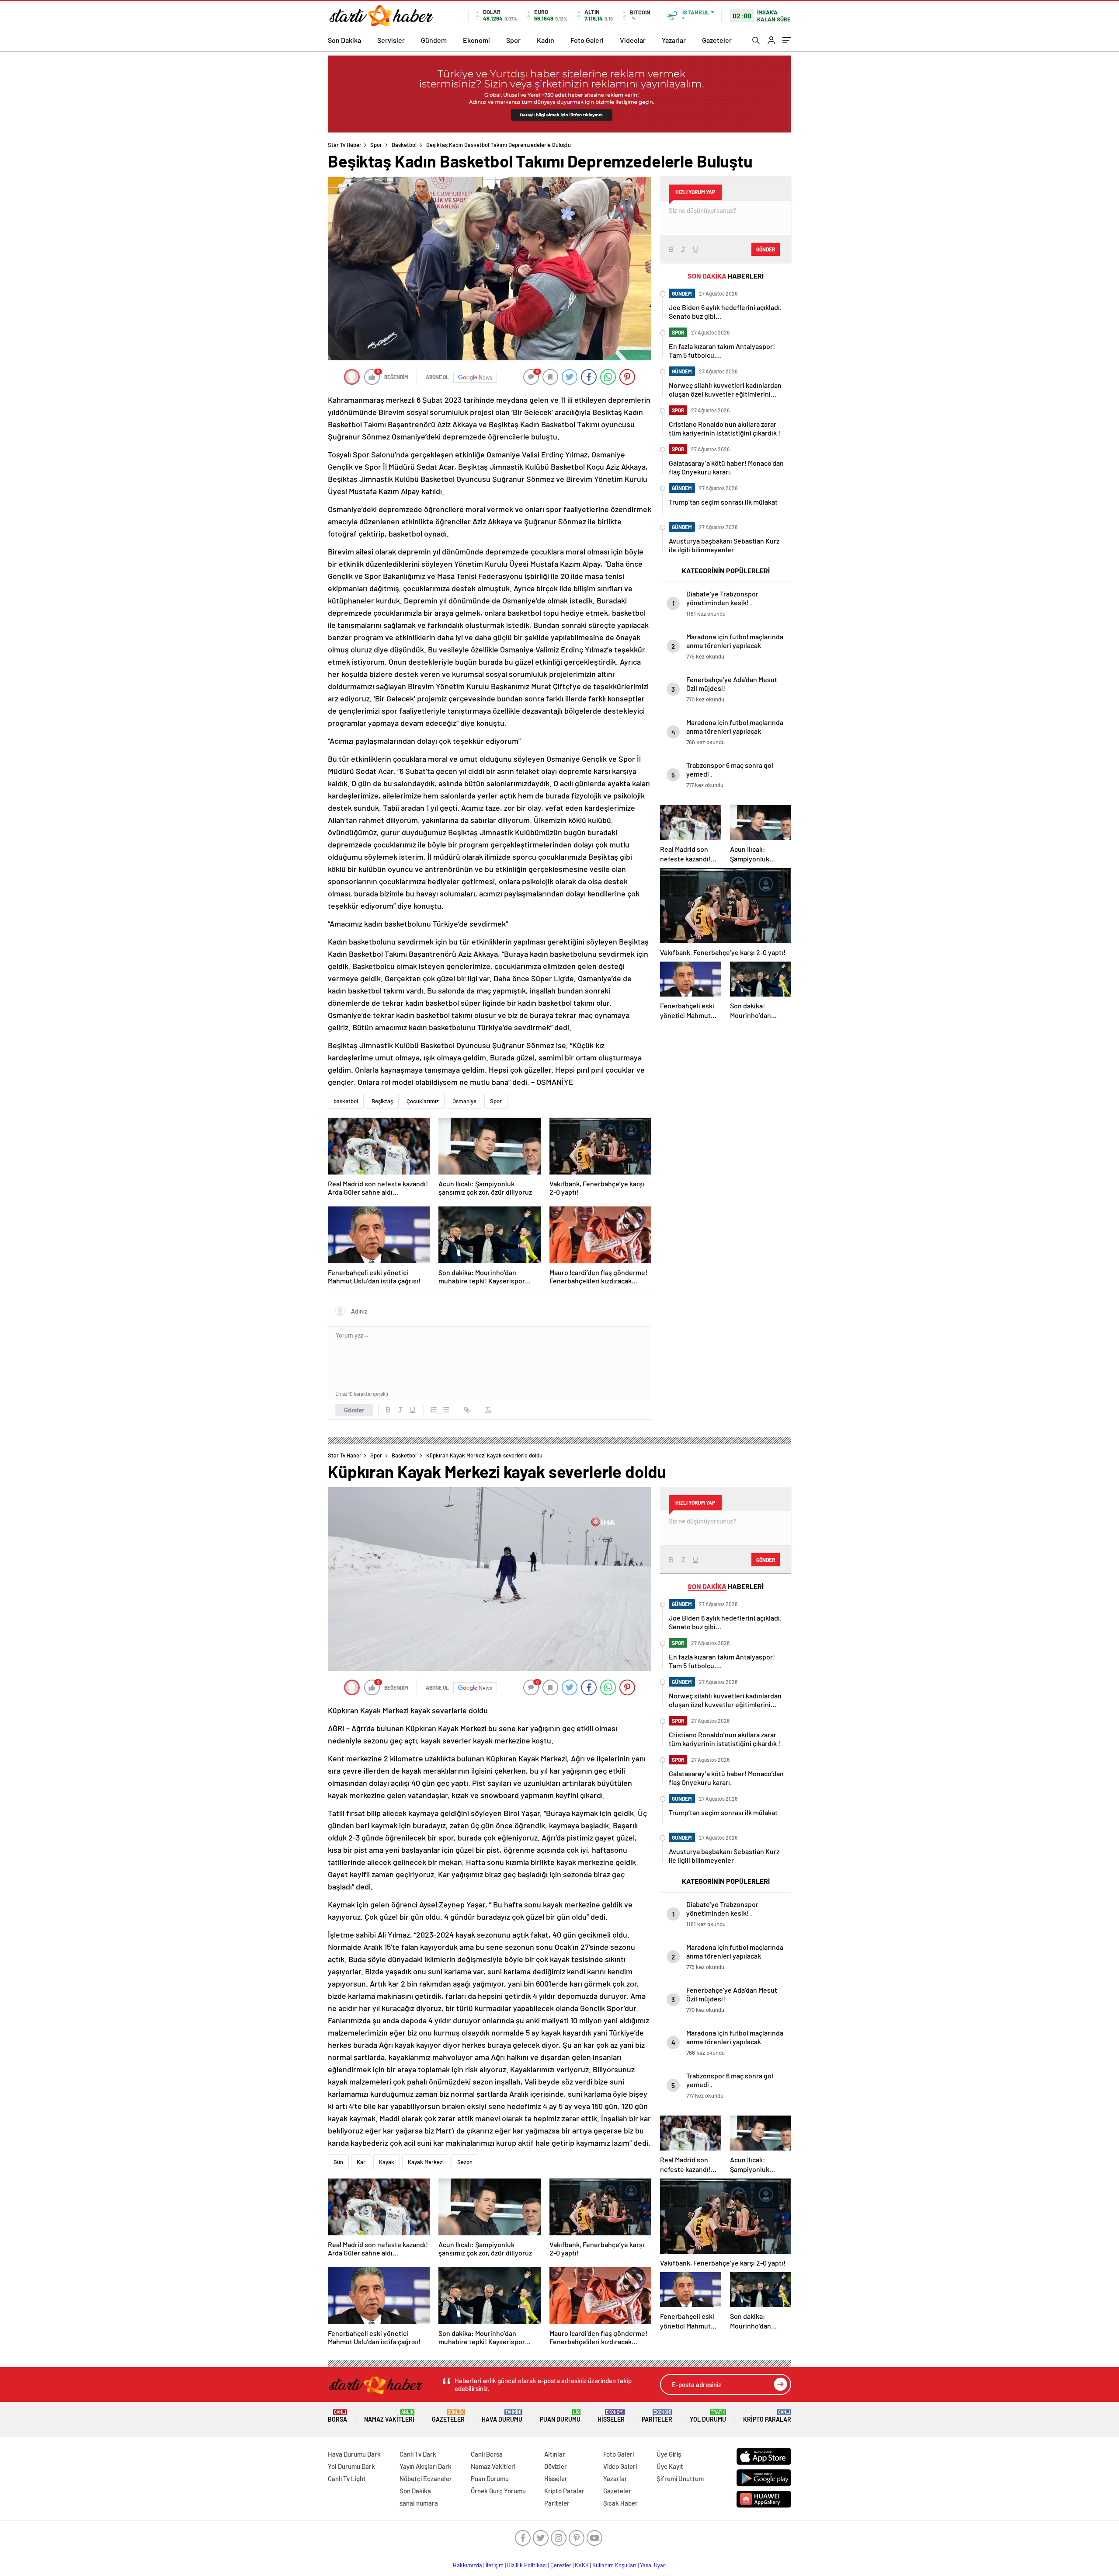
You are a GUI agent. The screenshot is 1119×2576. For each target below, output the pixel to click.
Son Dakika (344, 40)
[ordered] (434, 1410)
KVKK (582, 2565)
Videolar (633, 40)
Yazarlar (674, 40)
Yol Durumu (708, 2416)
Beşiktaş (382, 1101)
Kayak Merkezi (426, 2162)
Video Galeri (620, 2466)
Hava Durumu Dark (354, 2454)
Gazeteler (717, 40)
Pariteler (657, 2416)
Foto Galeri (587, 40)
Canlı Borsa (487, 2454)
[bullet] (446, 1410)
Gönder (354, 1410)
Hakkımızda (467, 2565)
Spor (513, 40)
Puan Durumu (560, 2416)
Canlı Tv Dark (418, 2454)
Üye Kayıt (670, 2466)
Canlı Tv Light (347, 2478)
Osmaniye (464, 1101)
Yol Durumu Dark (351, 2466)
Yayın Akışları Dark (426, 2466)
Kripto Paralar (767, 2416)
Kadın (546, 40)
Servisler (391, 40)
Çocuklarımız (423, 1101)
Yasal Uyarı (653, 2565)
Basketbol (404, 145)
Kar (361, 2162)
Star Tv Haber (345, 145)
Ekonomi (476, 40)
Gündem (434, 40)
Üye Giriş (669, 2454)
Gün (338, 2162)
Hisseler (611, 2416)
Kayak (387, 2162)
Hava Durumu (502, 2416)
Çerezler (561, 2565)
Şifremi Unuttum (680, 2478)
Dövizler (556, 2466)
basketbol (346, 1101)
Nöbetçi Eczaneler (426, 2478)
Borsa (337, 2416)
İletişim (495, 2565)
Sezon (465, 2162)
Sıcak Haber (620, 2503)
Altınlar (555, 2454)
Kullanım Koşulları (614, 2565)
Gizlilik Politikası (527, 2565)
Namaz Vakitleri (389, 2416)
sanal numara (419, 2503)
